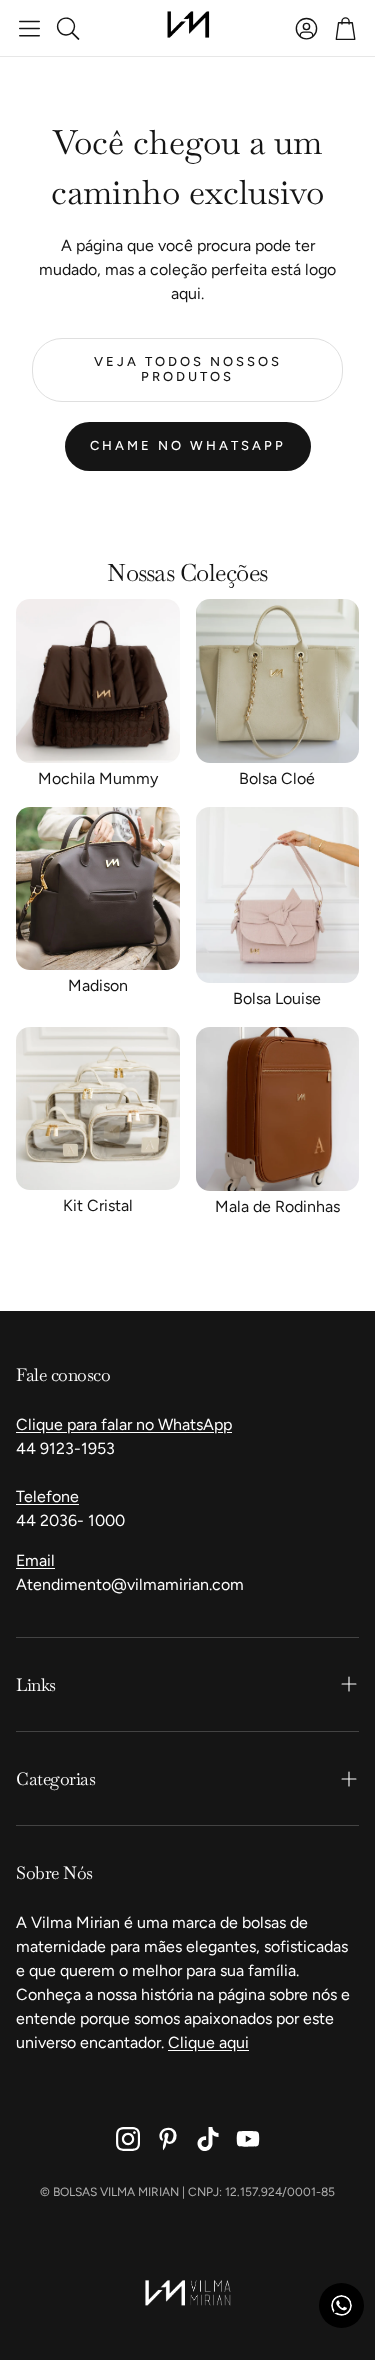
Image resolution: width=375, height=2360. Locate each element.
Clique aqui (208, 2042)
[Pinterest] (168, 2139)
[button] (29, 28)
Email (35, 1560)
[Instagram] (128, 2139)
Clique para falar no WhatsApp (124, 1424)
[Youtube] (248, 2139)
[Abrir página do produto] (98, 681)
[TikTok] (208, 2139)
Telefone (47, 1496)
